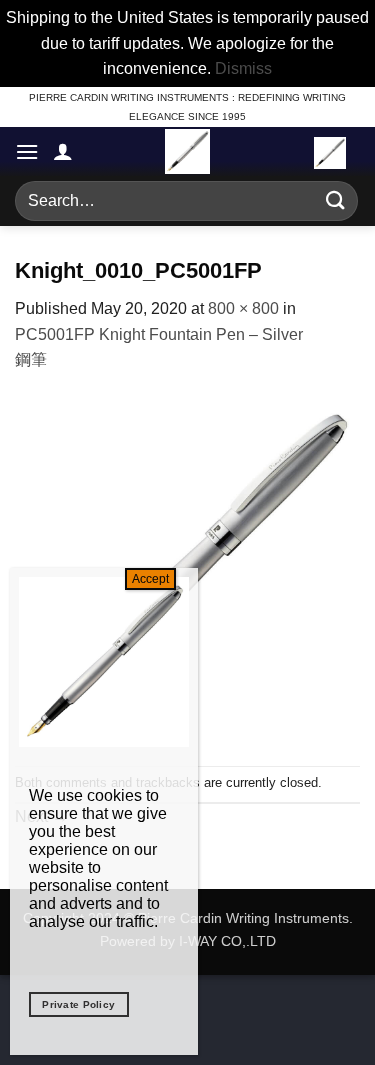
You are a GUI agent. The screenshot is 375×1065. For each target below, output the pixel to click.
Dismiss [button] (243, 68)
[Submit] (336, 200)
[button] (27, 151)
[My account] (63, 151)
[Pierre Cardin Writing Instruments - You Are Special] (188, 151)
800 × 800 (243, 308)
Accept (150, 579)
